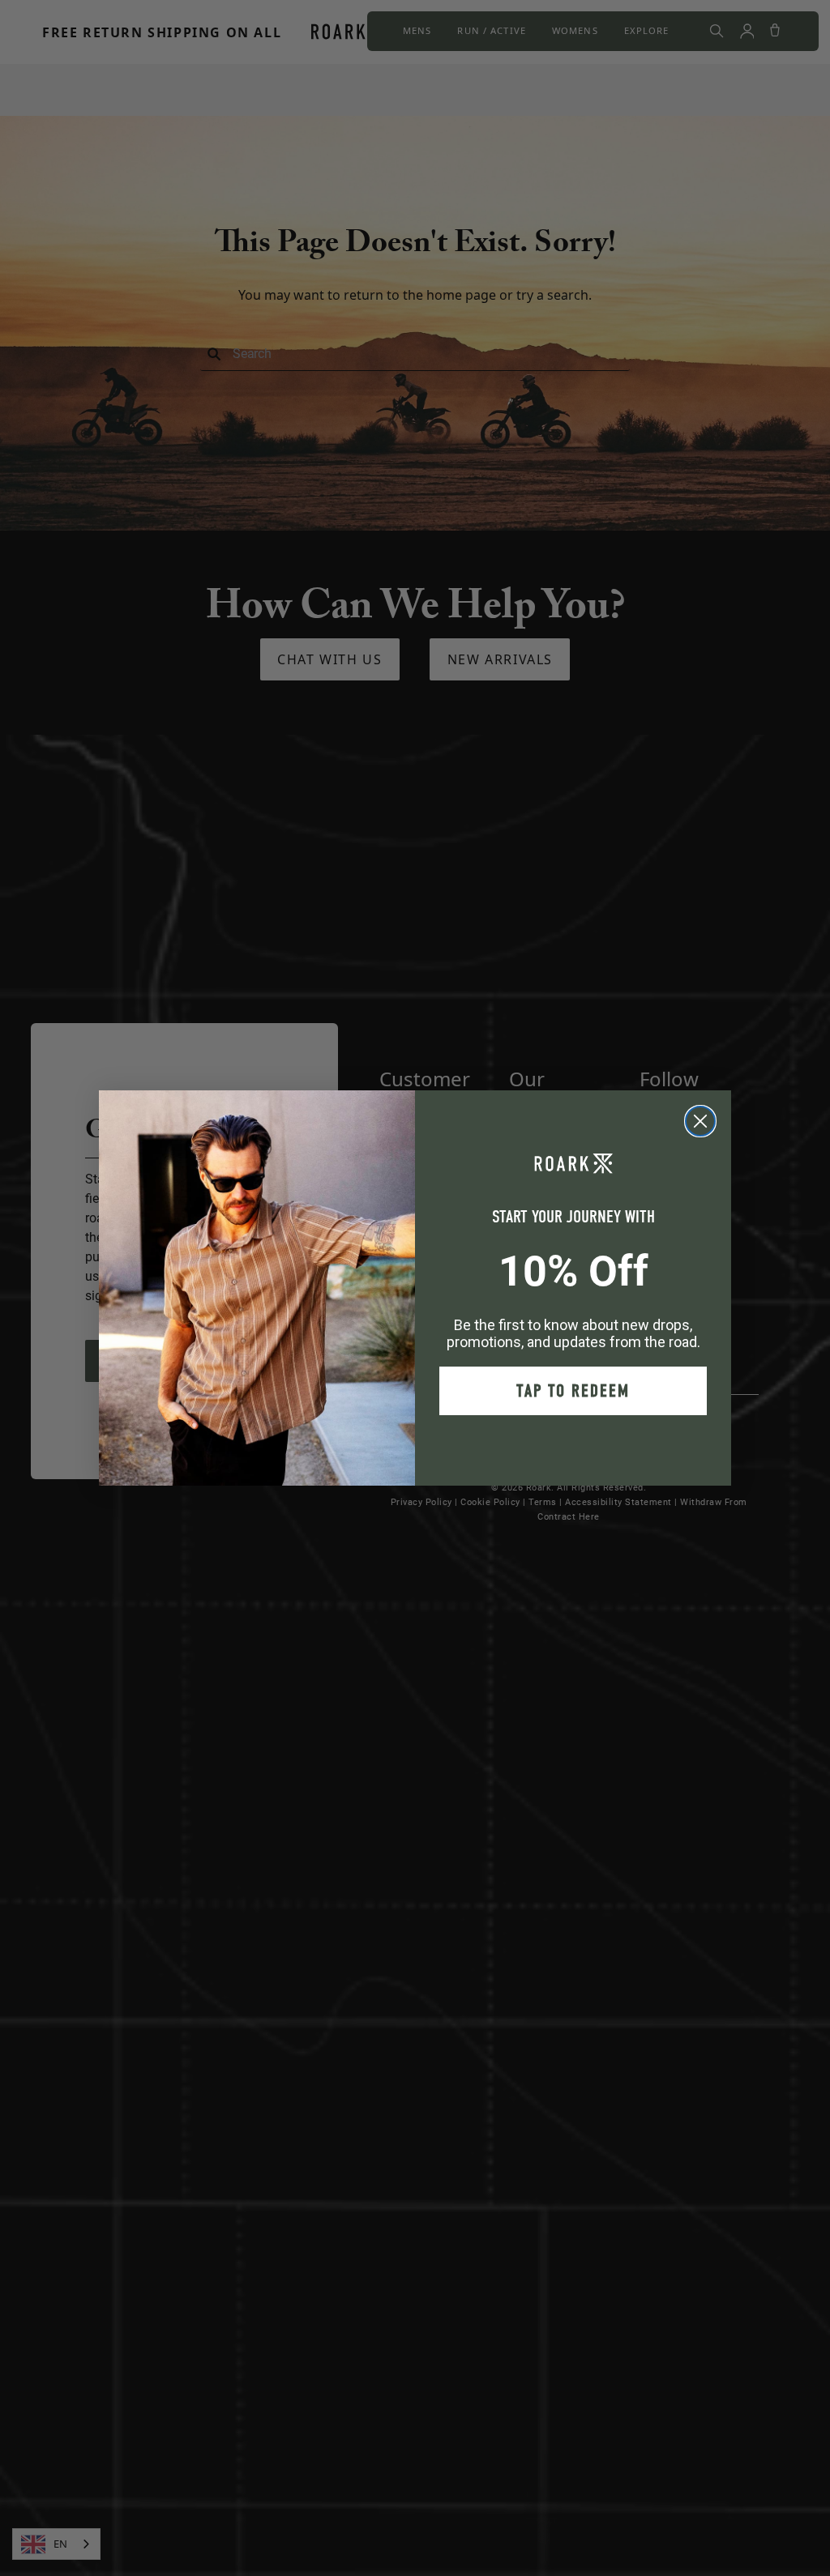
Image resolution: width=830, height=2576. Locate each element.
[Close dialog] (700, 1121)
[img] (700, 1121)
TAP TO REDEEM (573, 1391)
